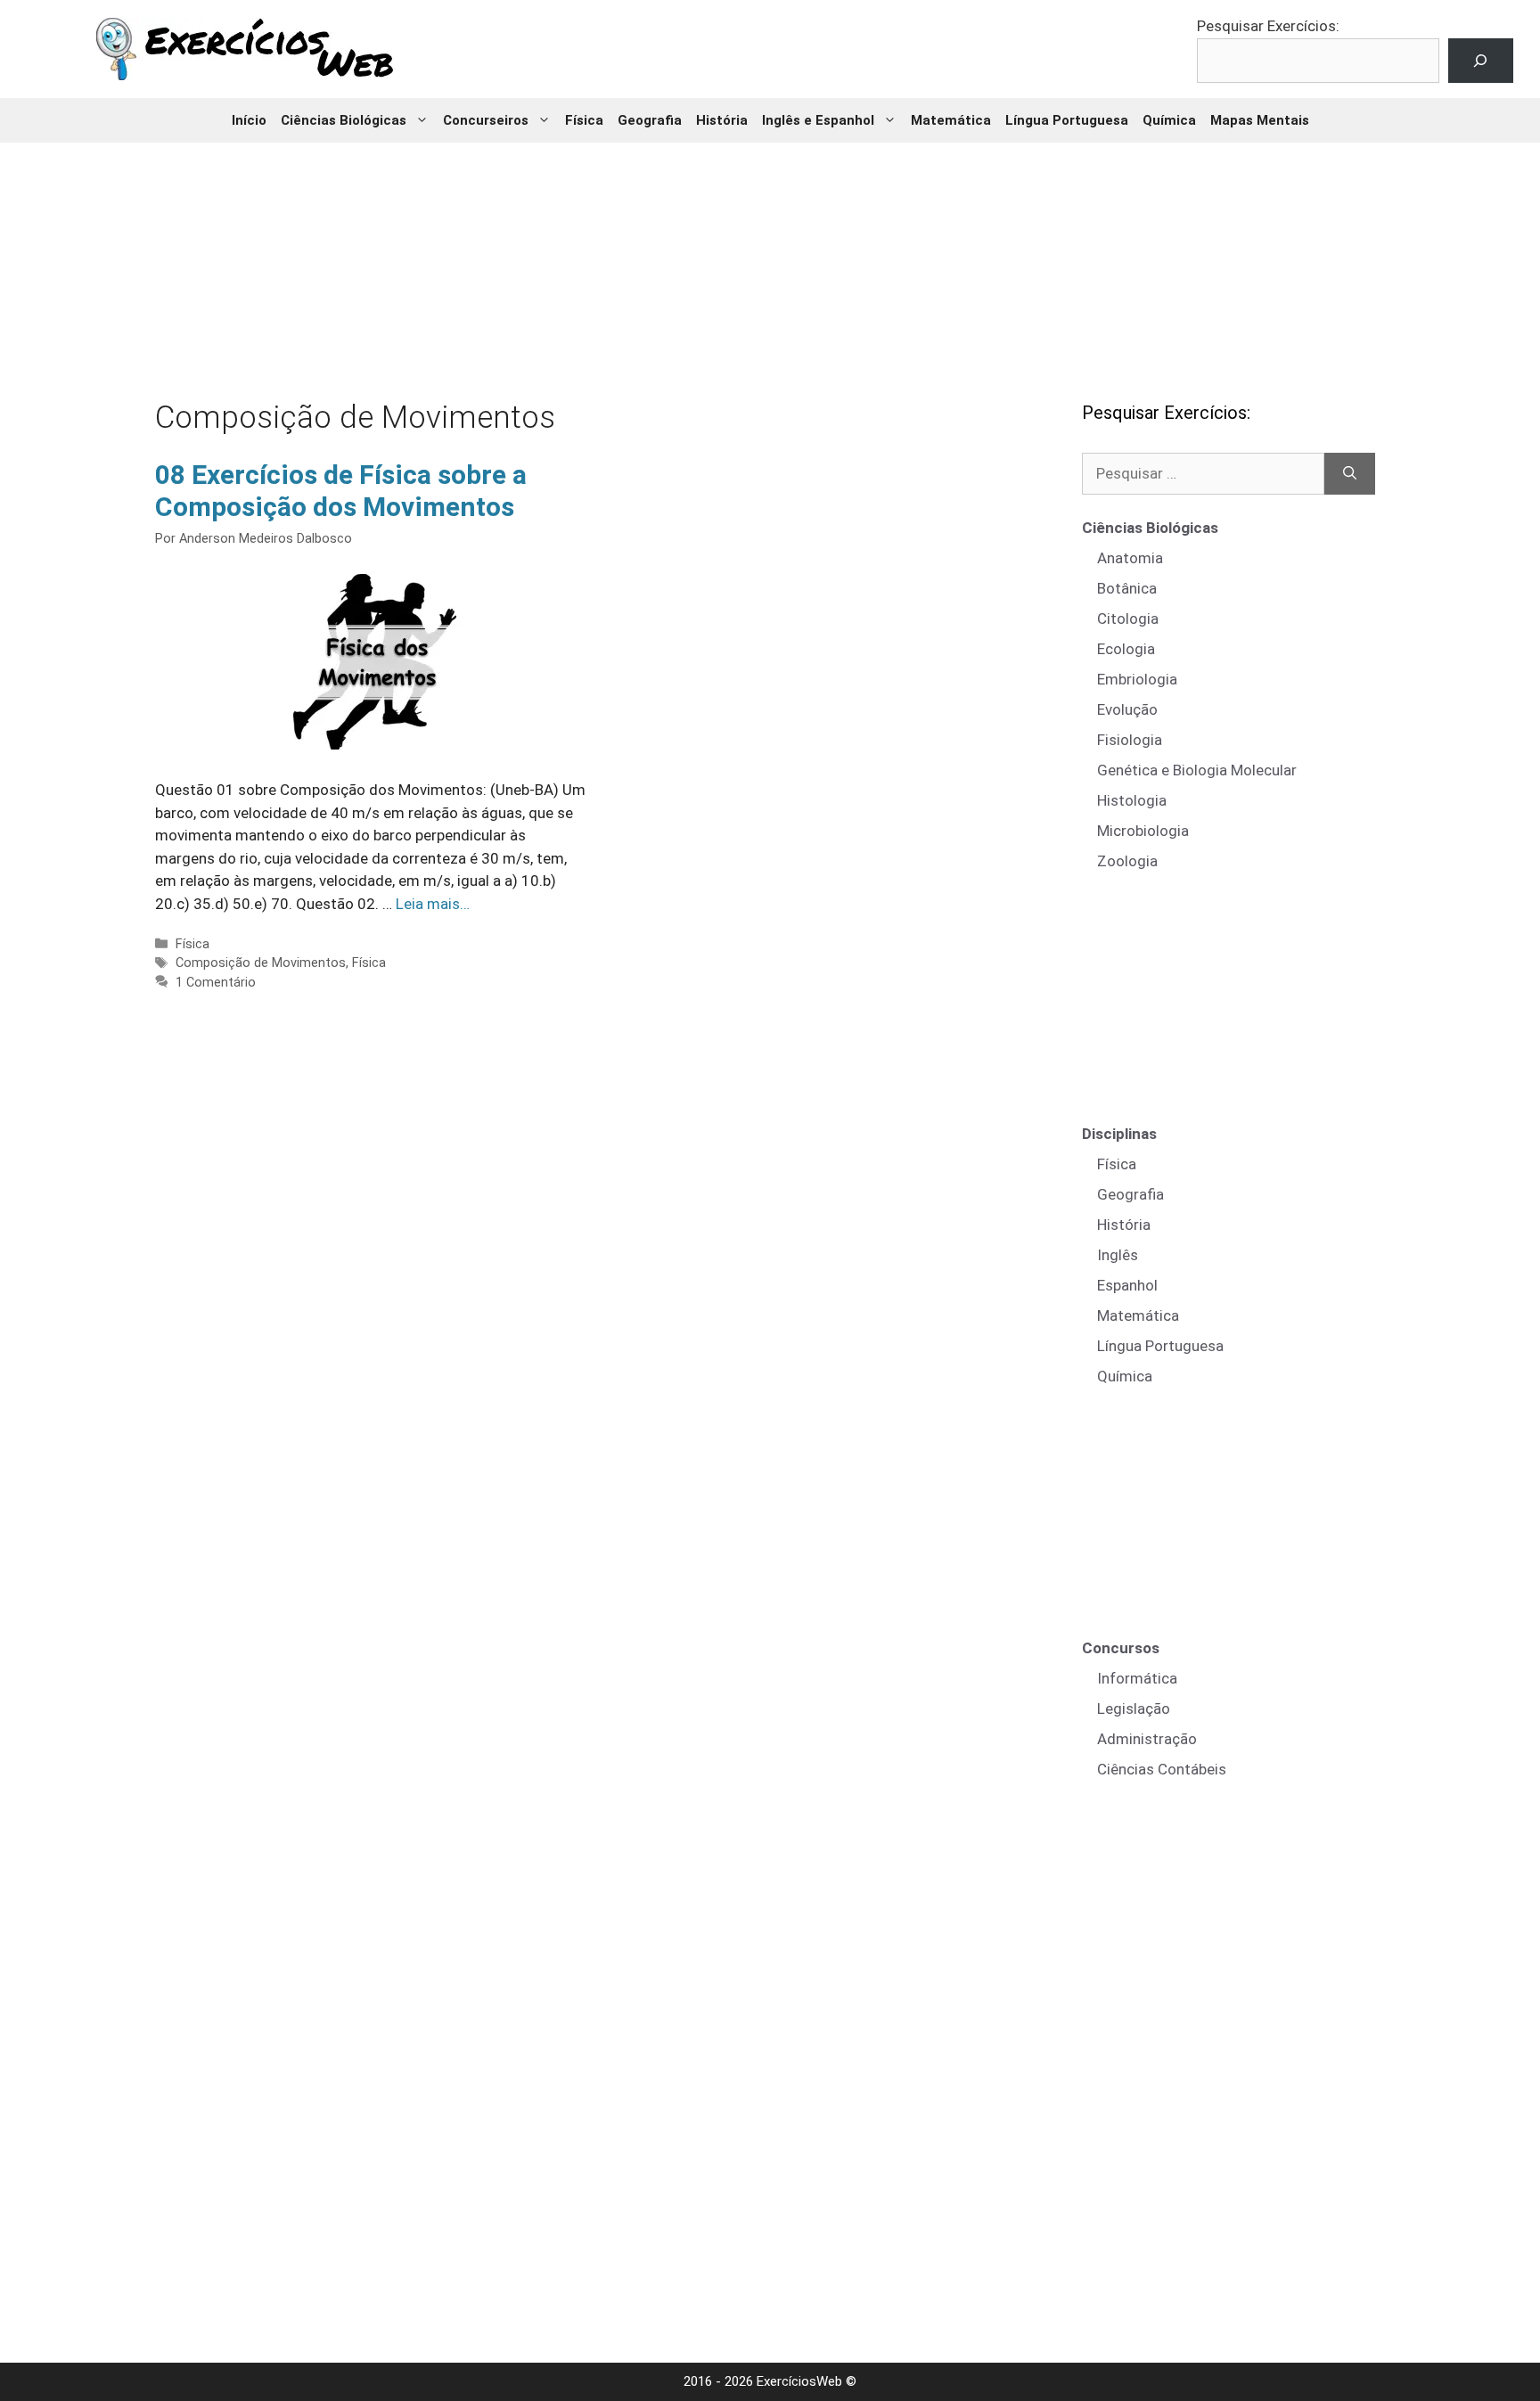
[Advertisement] (770, 258)
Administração (1147, 1739)
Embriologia (1137, 679)
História (722, 120)
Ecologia (1126, 649)
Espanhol (1127, 1285)
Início (249, 120)
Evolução (1127, 709)
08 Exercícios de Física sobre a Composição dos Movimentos (341, 491)
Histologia (1132, 800)
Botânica (1127, 588)
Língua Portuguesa (1067, 120)
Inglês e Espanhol (818, 120)
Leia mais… (433, 904)
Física (584, 120)
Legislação (1134, 1709)
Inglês (1118, 1255)
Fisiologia (1130, 740)
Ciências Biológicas (344, 120)
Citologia (1128, 619)
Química (1169, 120)
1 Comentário (216, 983)
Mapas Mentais (1260, 120)
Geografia (650, 120)
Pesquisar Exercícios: (1268, 26)
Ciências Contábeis (1162, 1769)
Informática (1137, 1678)
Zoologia (1127, 861)
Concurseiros (486, 120)
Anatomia (1130, 558)
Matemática (951, 120)
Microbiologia (1143, 831)
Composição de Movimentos (261, 963)
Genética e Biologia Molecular (1197, 770)
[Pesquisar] (1350, 474)
